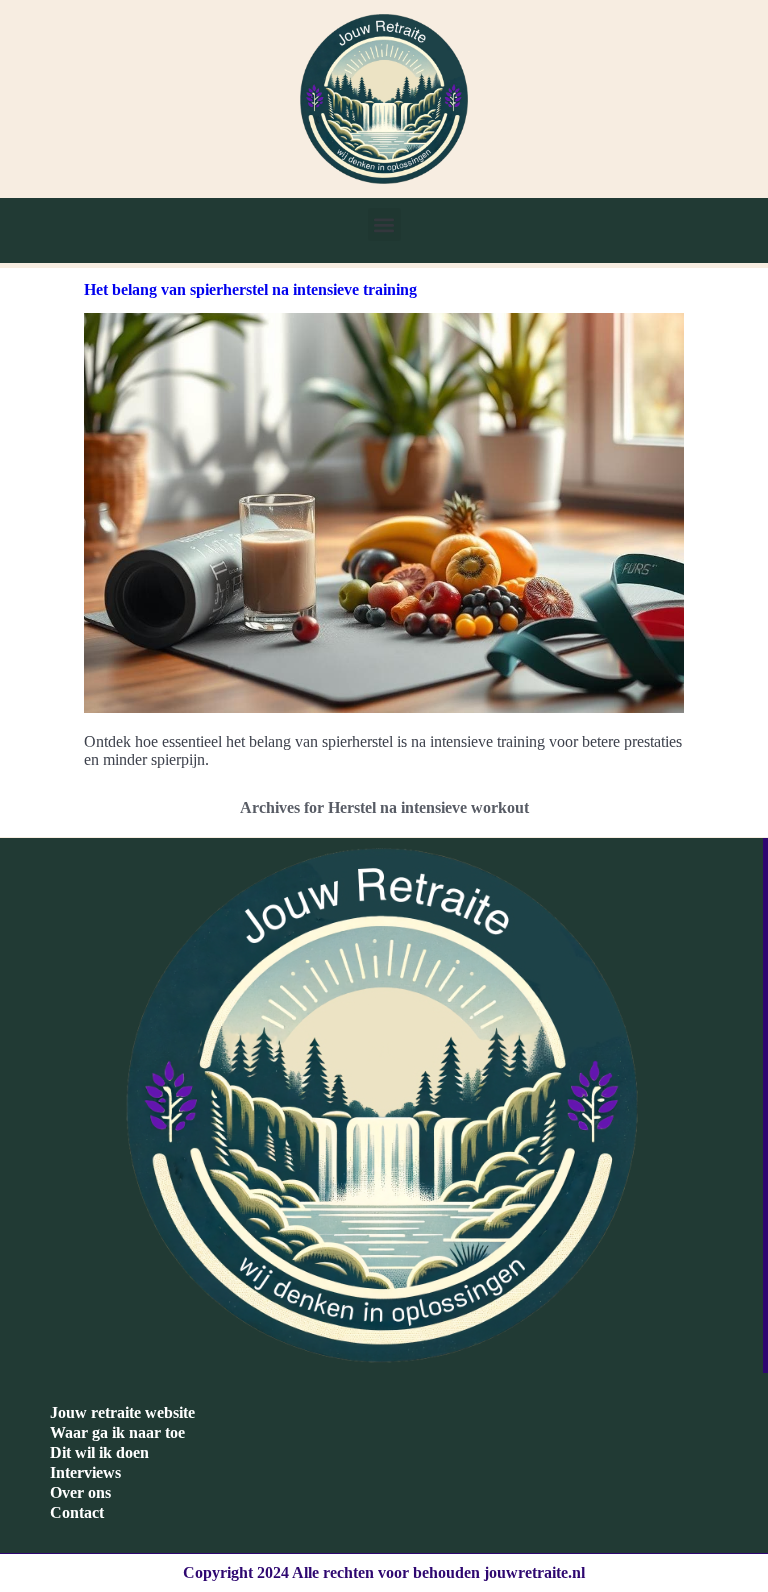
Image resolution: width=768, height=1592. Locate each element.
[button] (384, 224)
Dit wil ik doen (99, 1452)
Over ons (80, 1492)
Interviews (85, 1472)
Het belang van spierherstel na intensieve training (250, 289)
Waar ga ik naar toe (117, 1432)
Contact (77, 1512)
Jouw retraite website (122, 1412)
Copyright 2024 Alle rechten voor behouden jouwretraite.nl (384, 1572)
